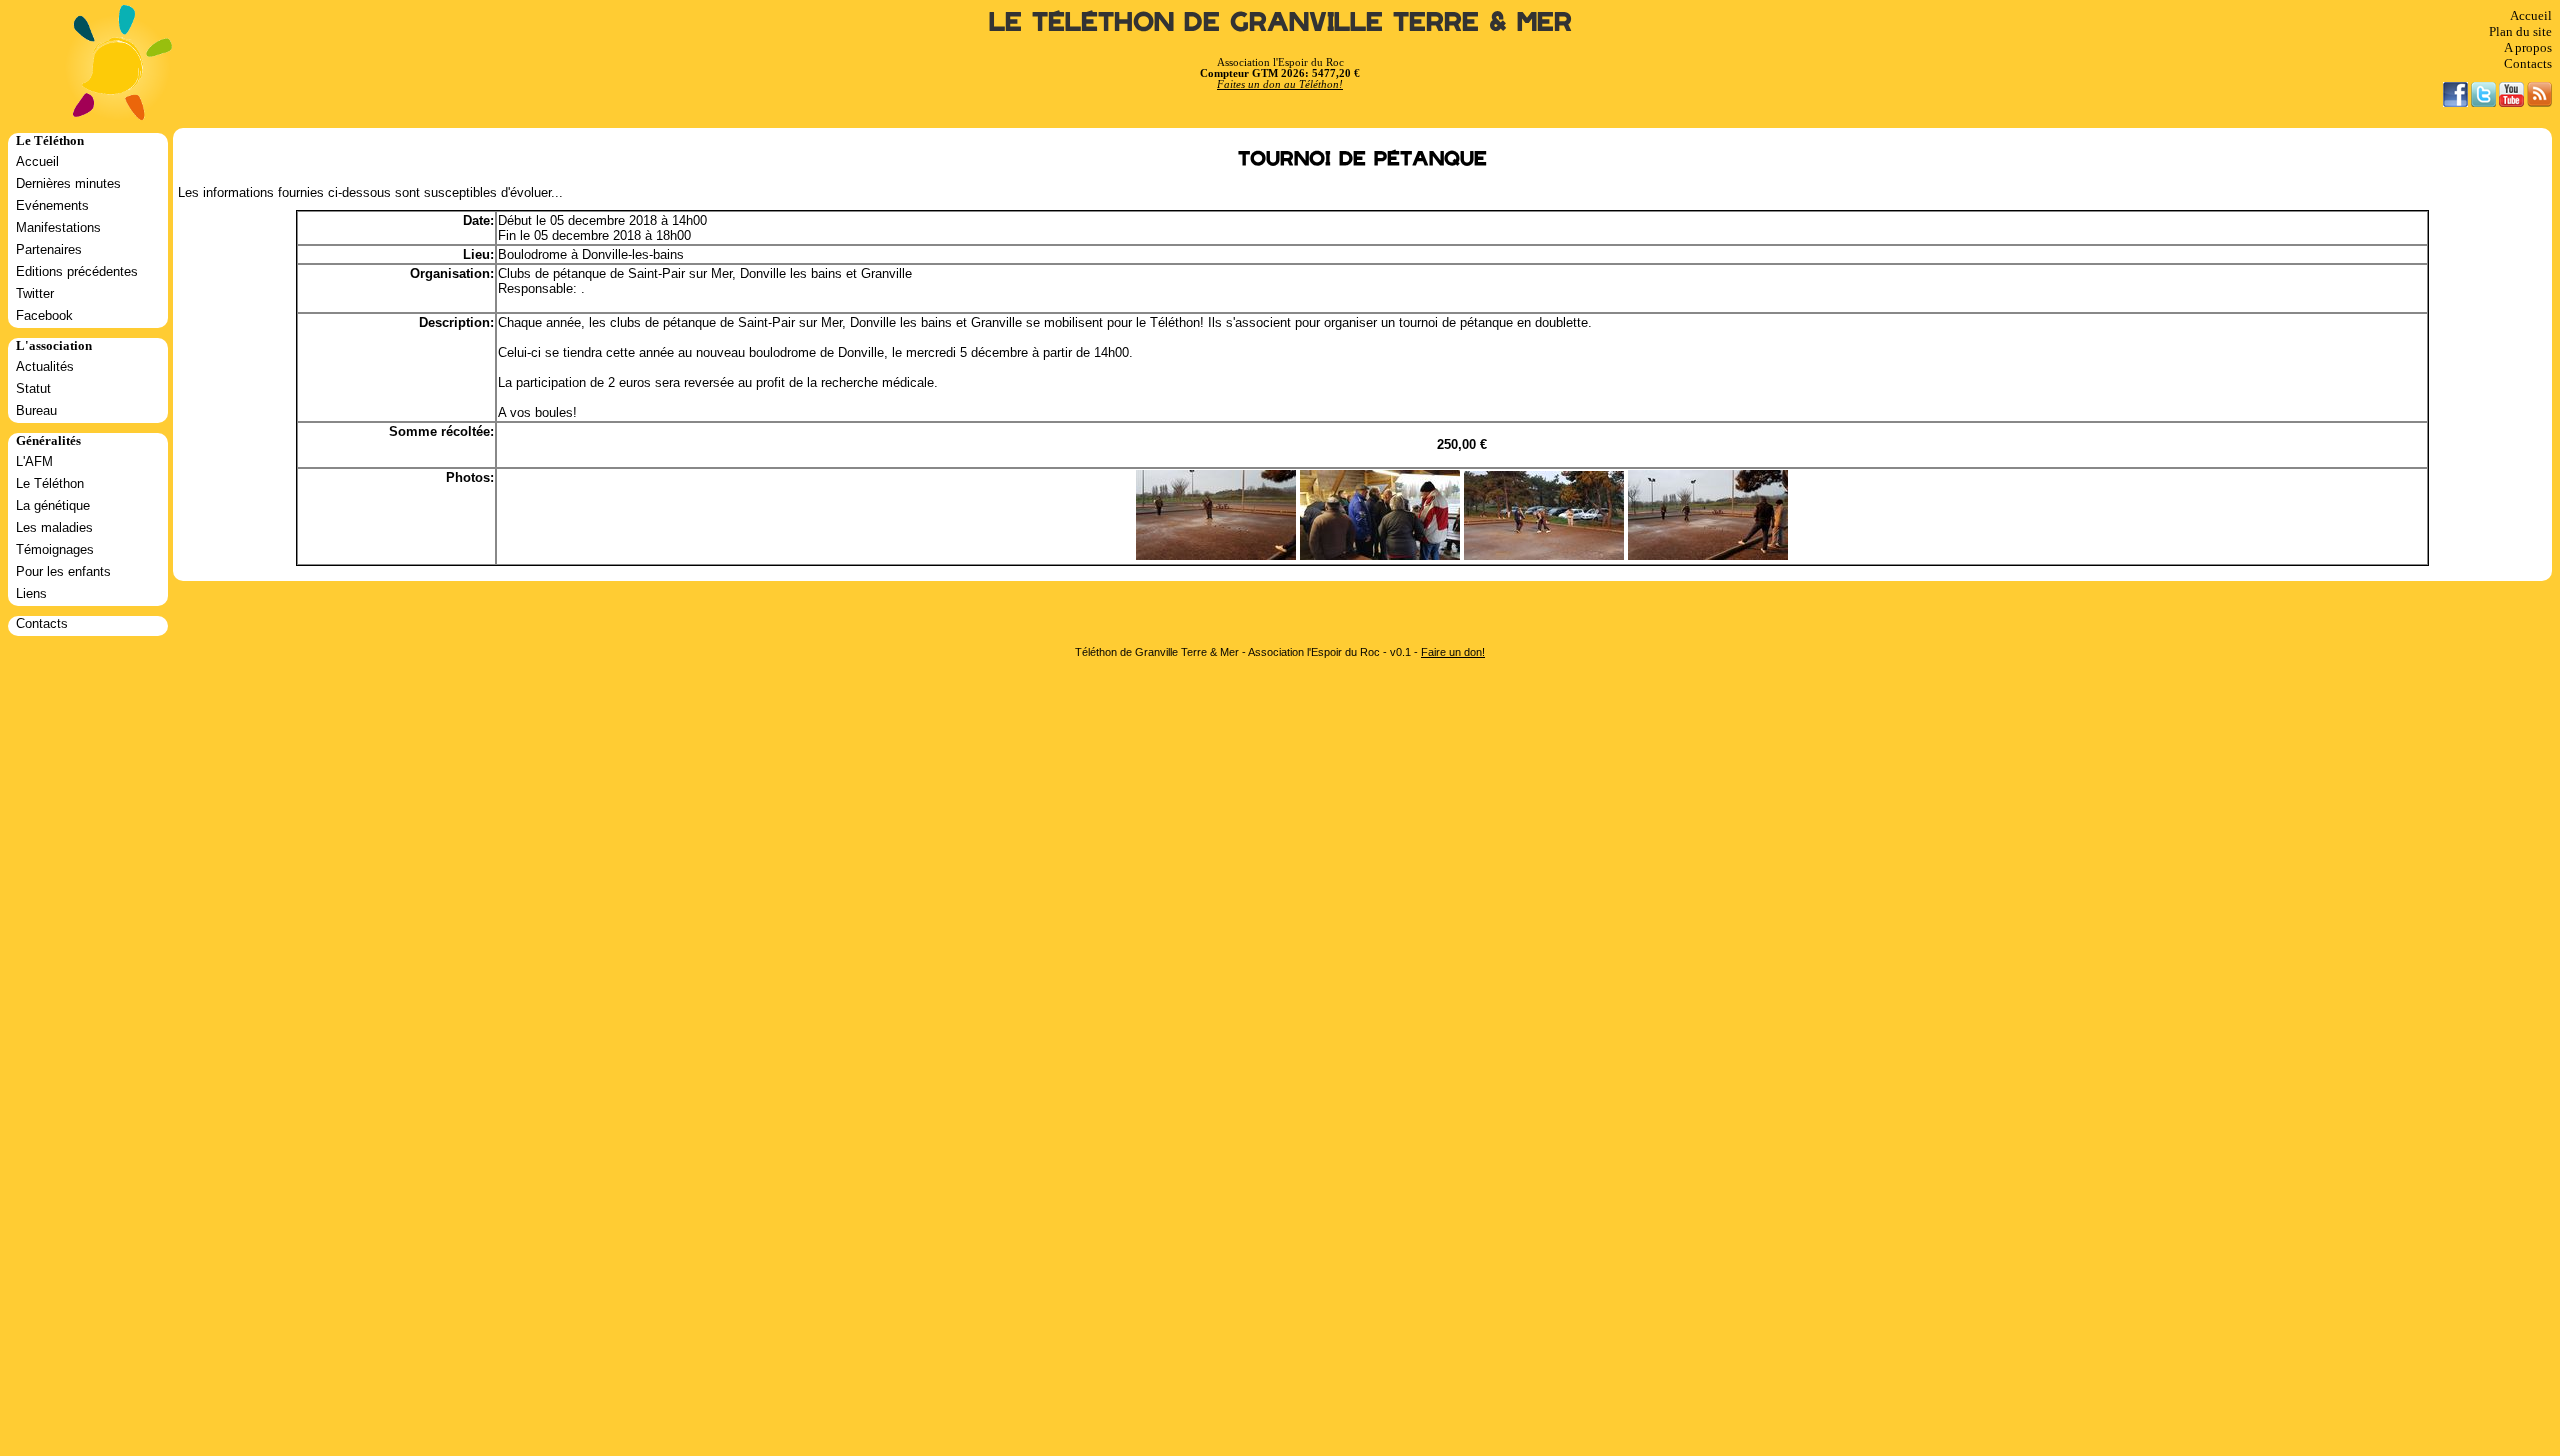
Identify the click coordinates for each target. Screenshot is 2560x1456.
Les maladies (54, 527)
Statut (33, 388)
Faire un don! (1453, 652)
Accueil (2531, 15)
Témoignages (55, 549)
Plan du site (2520, 31)
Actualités (45, 366)
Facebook (44, 315)
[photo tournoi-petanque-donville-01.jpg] (1708, 555)
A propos (2528, 47)
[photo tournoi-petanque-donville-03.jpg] (1544, 555)
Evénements (52, 205)
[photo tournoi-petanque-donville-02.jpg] (1216, 555)
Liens (31, 593)
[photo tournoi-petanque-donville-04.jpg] (1380, 555)
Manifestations (58, 227)
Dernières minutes (68, 183)
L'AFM (34, 461)
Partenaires (49, 249)
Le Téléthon (50, 483)
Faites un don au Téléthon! (1280, 84)
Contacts (2528, 63)
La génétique (53, 505)
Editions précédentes (77, 271)
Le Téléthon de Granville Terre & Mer (1280, 22)
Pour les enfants (63, 571)
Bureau (36, 410)
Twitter (35, 293)
